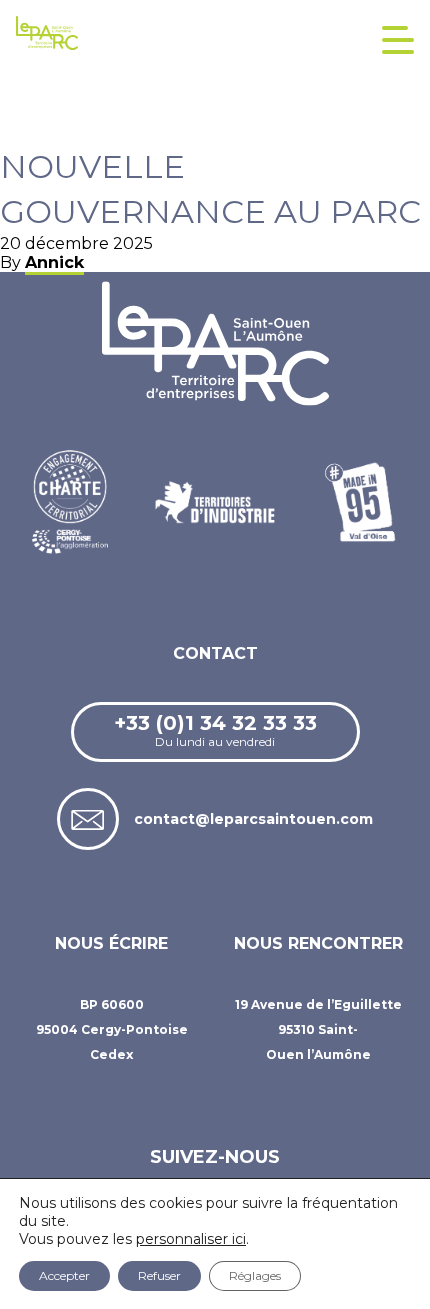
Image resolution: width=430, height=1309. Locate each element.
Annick (54, 262)
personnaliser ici (191, 1239)
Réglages (255, 1275)
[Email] (88, 819)
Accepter (64, 1275)
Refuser (159, 1275)
